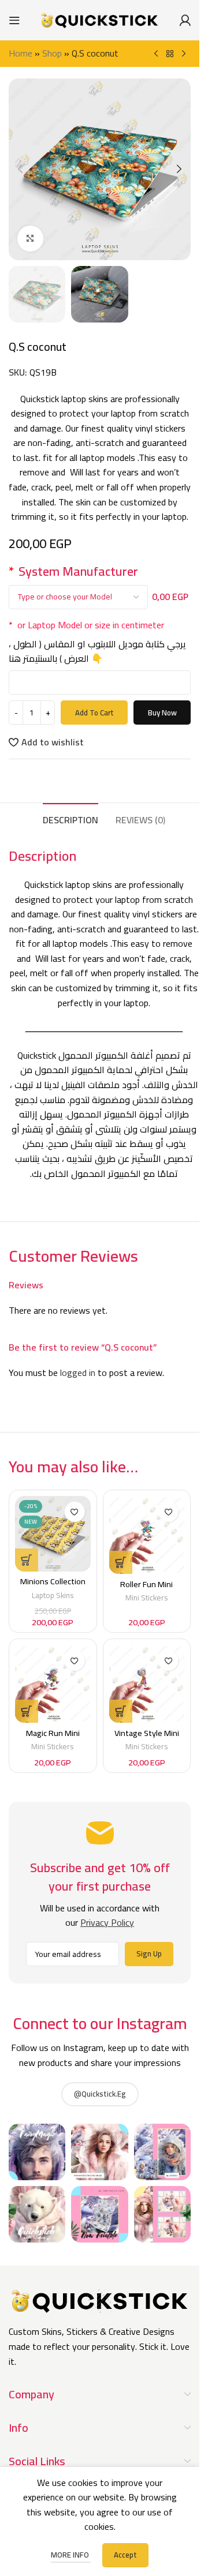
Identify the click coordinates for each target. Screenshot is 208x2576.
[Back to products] (170, 54)
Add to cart (94, 713)
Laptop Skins (53, 1595)
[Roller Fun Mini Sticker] (147, 1535)
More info (71, 2555)
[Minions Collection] (53, 1534)
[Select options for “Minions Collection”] (27, 1560)
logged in (78, 1373)
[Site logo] (100, 19)
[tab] (70, 819)
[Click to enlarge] (30, 239)
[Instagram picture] (37, 2152)
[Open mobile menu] (14, 20)
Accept (125, 2555)
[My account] (185, 20)
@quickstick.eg (100, 2094)
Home (21, 53)
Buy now (162, 713)
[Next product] (184, 54)
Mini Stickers (147, 1598)
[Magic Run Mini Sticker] (53, 1684)
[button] (20, 169)
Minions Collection (53, 1581)
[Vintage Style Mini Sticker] (147, 1684)
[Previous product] (156, 54)
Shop (52, 53)
